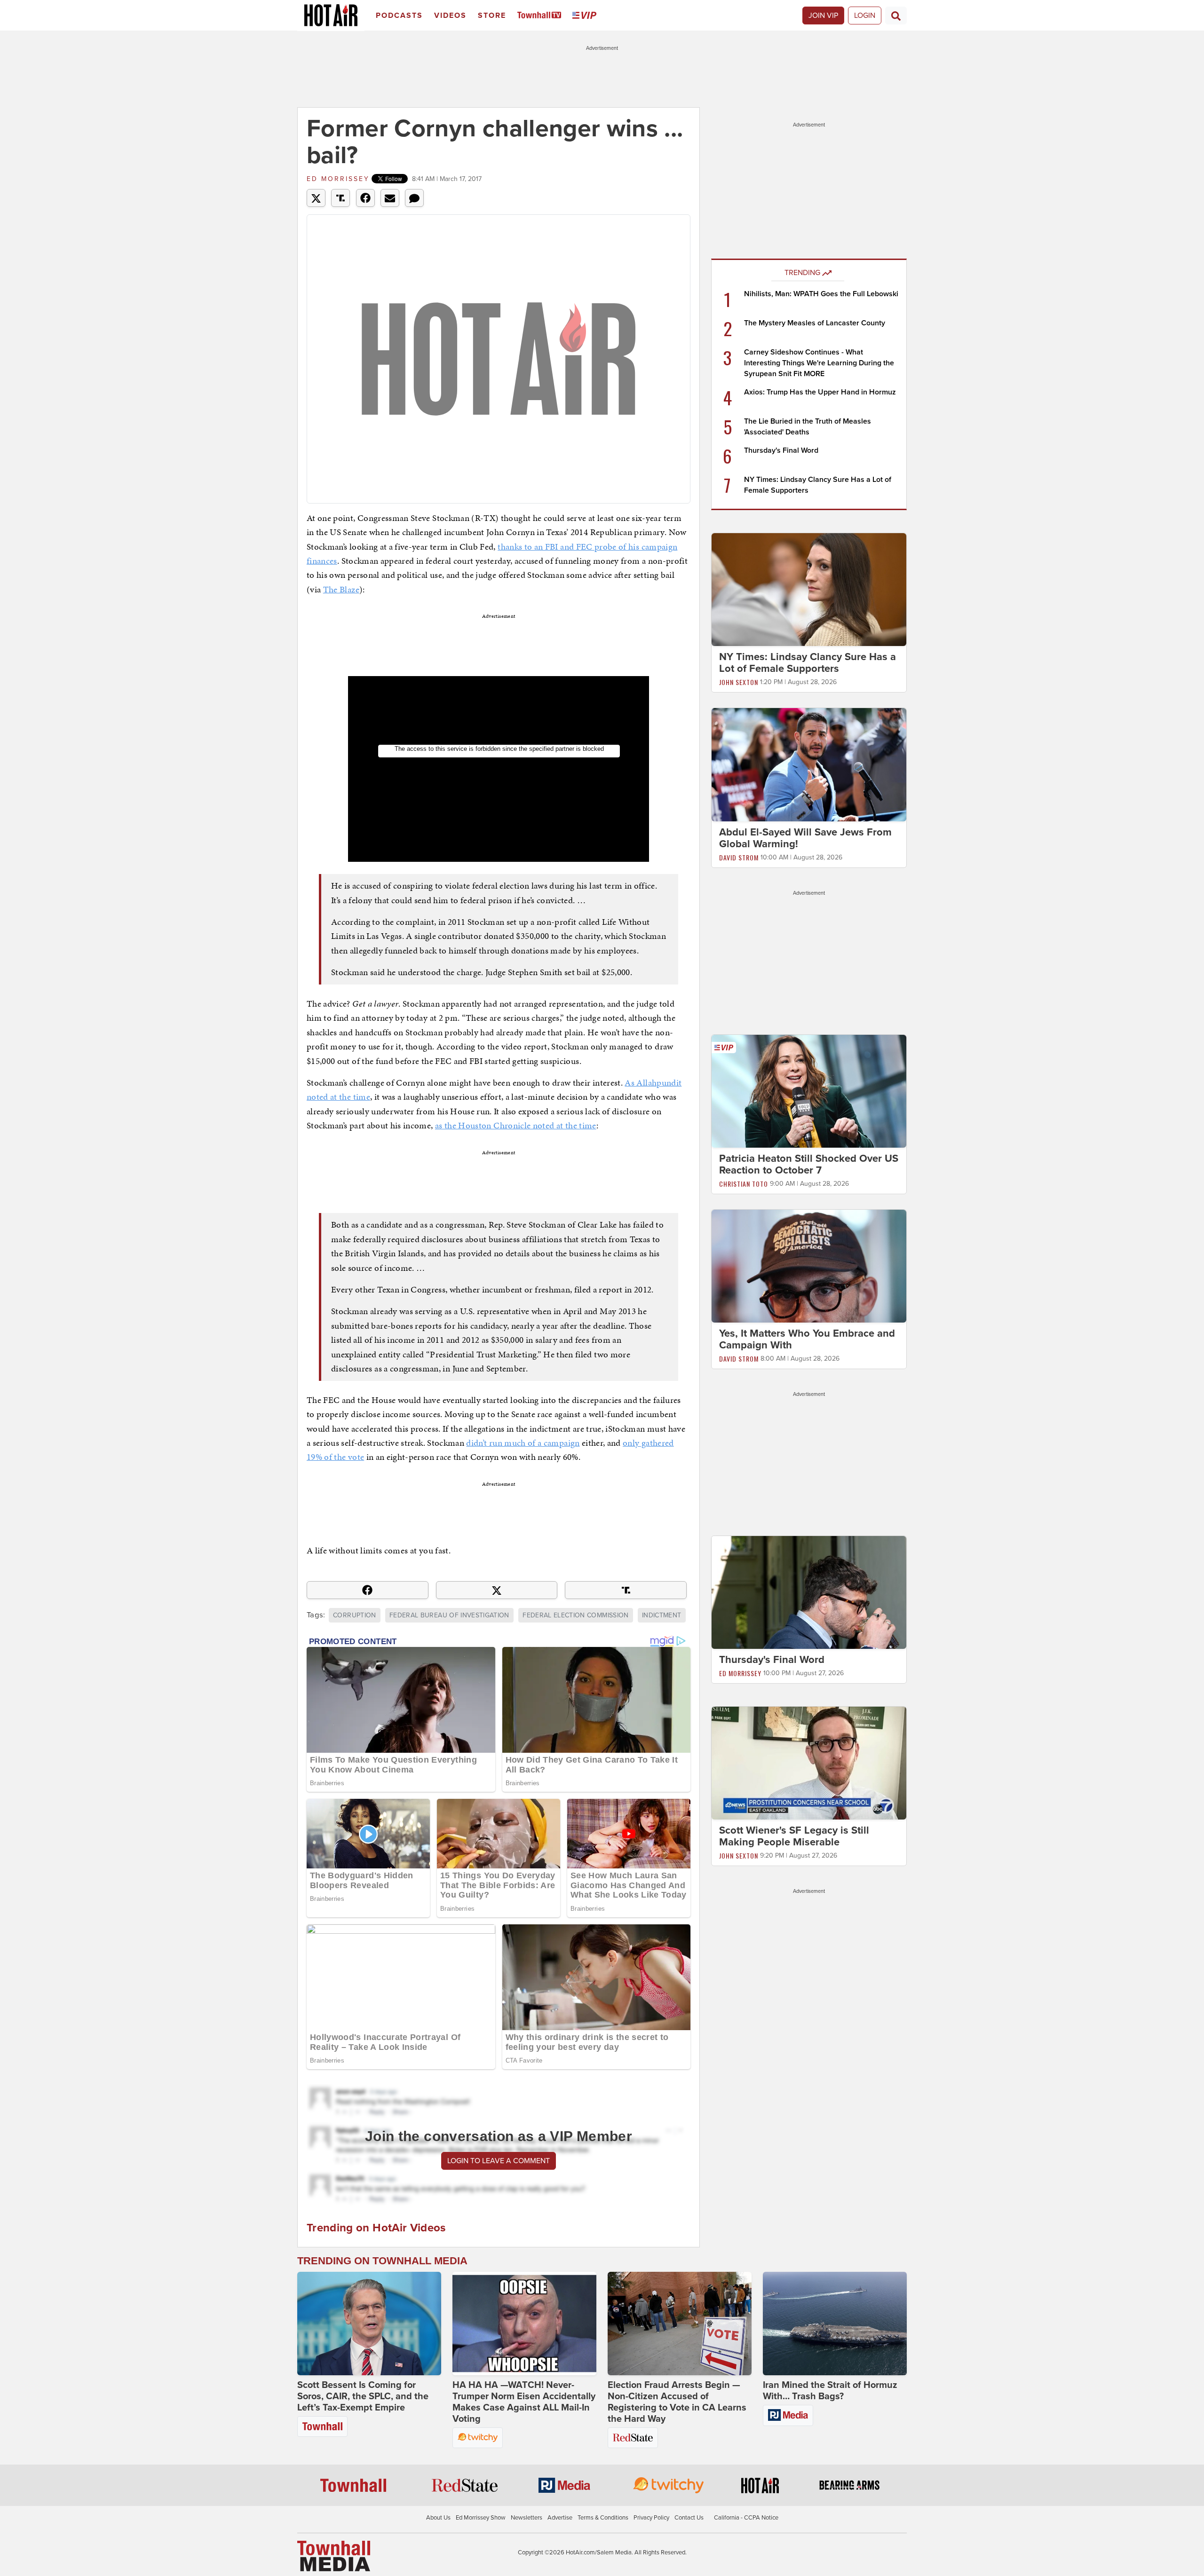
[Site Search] (896, 16)
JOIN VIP (823, 16)
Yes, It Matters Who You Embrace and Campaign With (807, 1339)
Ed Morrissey (338, 179)
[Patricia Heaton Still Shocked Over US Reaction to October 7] (809, 1091)
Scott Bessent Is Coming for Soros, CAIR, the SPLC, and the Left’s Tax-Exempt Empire (363, 2396)
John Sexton (739, 682)
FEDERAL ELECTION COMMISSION (575, 1615)
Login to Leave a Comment (499, 2161)
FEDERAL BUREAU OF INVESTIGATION (449, 1615)
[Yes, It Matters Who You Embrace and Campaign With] (809, 1266)
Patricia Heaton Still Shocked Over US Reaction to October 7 (809, 1164)
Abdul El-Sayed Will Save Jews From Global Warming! (805, 838)
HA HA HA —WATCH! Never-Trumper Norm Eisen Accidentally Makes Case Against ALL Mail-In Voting (524, 2402)
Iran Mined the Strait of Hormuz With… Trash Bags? (830, 2391)
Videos (450, 16)
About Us (438, 2518)
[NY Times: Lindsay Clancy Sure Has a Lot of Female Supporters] (809, 589)
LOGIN (865, 16)
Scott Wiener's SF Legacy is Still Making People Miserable (794, 1836)
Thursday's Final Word (781, 450)
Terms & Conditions (603, 2518)
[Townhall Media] (334, 2555)
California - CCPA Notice (746, 2518)
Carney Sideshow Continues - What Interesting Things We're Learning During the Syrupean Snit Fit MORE (819, 363)
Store (492, 16)
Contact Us (689, 2518)
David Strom (739, 857)
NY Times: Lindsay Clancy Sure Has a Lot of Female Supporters (808, 663)
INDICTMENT (662, 1615)
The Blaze (341, 589)
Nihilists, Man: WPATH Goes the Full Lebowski (821, 294)
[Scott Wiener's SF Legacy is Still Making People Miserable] (809, 1763)
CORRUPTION (355, 1615)
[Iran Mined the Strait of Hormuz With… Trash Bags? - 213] (835, 2324)
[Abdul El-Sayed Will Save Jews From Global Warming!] (809, 764)
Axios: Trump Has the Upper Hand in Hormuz (820, 392)
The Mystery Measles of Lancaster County (815, 323)
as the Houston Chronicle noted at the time (516, 1125)
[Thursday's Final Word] (809, 1592)
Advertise (560, 2518)
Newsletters (527, 2518)
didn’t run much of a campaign (523, 1443)
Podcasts (399, 16)
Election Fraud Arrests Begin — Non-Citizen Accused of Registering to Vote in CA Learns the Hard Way (677, 2402)
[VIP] (586, 16)
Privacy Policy (651, 2518)
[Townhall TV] (541, 16)
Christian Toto (744, 1184)
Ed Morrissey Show (481, 2518)
